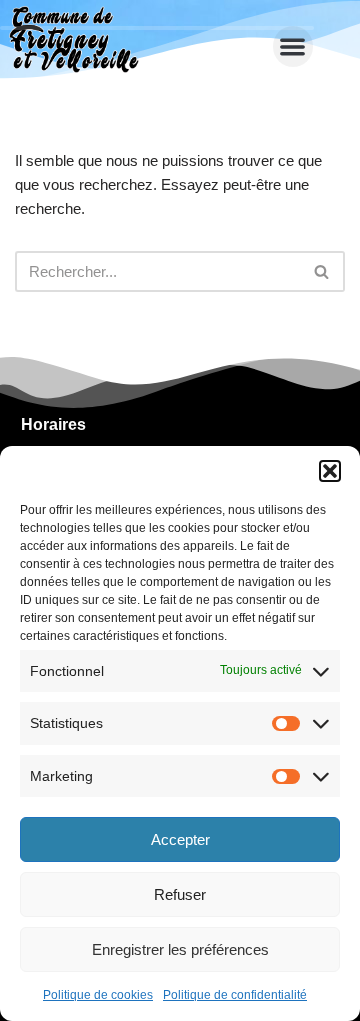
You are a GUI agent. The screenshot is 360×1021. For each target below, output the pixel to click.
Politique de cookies (98, 995)
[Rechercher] (322, 271)
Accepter (180, 839)
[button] (330, 471)
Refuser (180, 894)
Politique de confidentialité (235, 995)
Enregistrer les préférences (180, 949)
